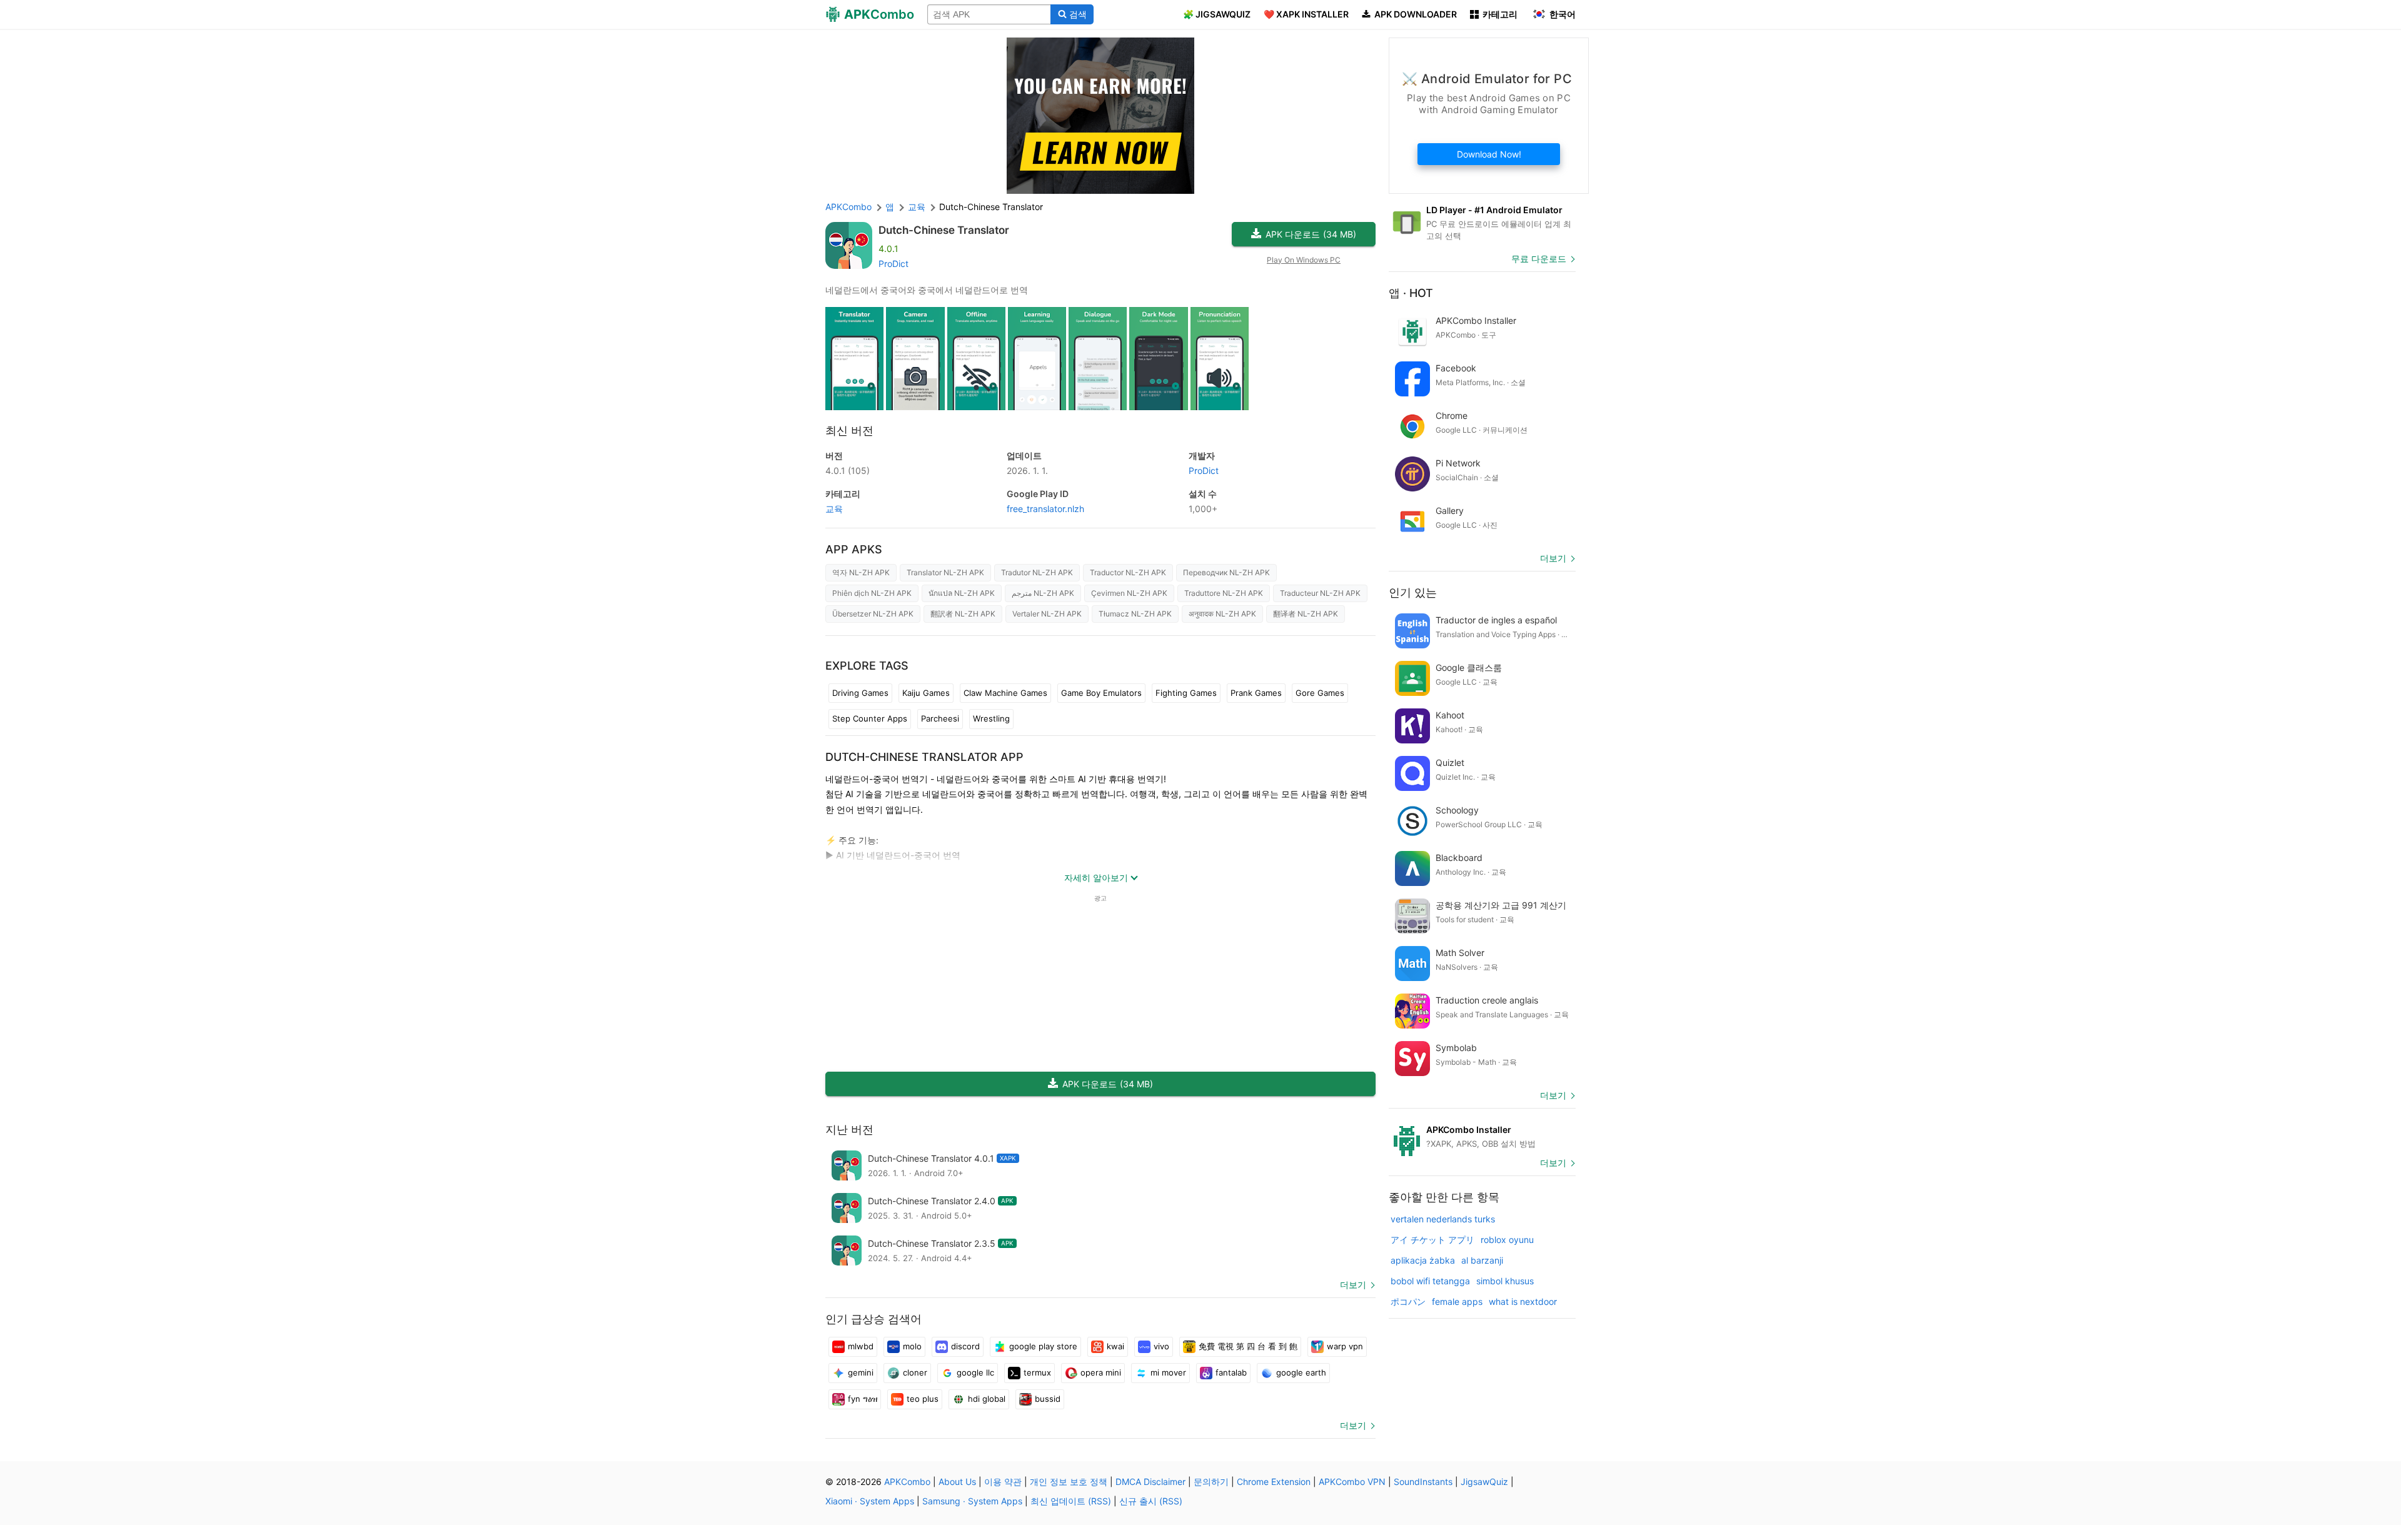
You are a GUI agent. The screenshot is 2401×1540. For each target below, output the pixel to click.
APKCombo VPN (1352, 1482)
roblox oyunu (1507, 1240)
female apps (1457, 1301)
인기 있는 (1413, 592)
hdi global (987, 1399)
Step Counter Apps (870, 718)
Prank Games (1256, 693)
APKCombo (848, 207)
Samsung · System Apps (972, 1501)
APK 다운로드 (1311, 234)
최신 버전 (849, 430)
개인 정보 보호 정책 (1069, 1482)
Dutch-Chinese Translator (944, 230)
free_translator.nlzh (1045, 509)
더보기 (1353, 1285)
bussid (1048, 1399)
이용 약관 (1003, 1482)
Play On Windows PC (1304, 260)
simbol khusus (1505, 1281)
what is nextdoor (1523, 1301)
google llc (975, 1372)
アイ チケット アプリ (1432, 1240)
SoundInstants (1423, 1482)
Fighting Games (1186, 693)
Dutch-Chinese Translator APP (924, 757)
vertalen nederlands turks (1443, 1219)
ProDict (893, 264)
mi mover (1168, 1372)
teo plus (923, 1399)
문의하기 (1211, 1482)
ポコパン (1408, 1301)
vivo (1161, 1346)
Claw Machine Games (1005, 693)
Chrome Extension (1274, 1482)
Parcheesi (940, 718)
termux (1037, 1372)
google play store (1043, 1346)
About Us (957, 1482)
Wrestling (991, 718)
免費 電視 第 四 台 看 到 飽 (1248, 1346)
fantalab (1231, 1372)
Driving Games (860, 693)
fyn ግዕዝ (863, 1399)
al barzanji (1482, 1260)
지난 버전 (849, 1130)
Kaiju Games (926, 693)
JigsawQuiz (1484, 1482)
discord (965, 1346)
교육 (834, 509)
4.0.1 (848, 471)
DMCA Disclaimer (1150, 1482)
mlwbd (861, 1346)
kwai (1115, 1346)
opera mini (1101, 1372)
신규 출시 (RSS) (1151, 1501)
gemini (861, 1372)
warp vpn (1345, 1346)
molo (912, 1346)
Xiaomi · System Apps (870, 1501)
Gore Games (1320, 693)
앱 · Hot (1411, 293)
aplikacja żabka (1423, 1260)
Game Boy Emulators (1101, 693)
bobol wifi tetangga (1430, 1281)
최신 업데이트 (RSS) (1071, 1501)
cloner (915, 1372)
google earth (1301, 1372)
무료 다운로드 (1539, 259)
